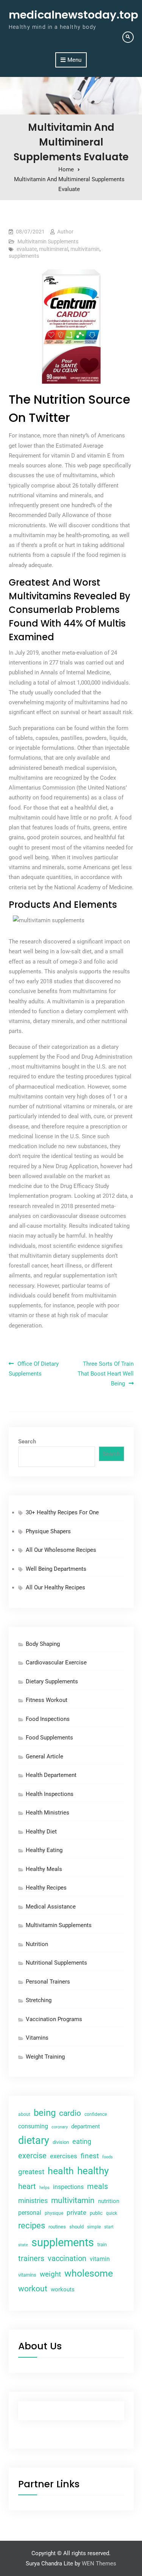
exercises (64, 2156)
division (61, 2142)
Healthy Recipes (46, 1888)
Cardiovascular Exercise (56, 1662)
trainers (31, 2259)
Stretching (39, 2000)
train (102, 2245)
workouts (63, 2289)
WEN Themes (99, 2563)
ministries (33, 2201)
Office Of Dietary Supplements (34, 1369)
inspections (68, 2187)
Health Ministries (48, 1813)
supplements (24, 256)
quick (112, 2213)
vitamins (27, 2275)
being (45, 2113)
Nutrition (37, 1944)
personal (30, 2213)
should (76, 2227)
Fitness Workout (47, 1700)
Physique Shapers (48, 1531)
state (23, 2245)
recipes (32, 2226)
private (76, 2212)
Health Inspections (50, 1794)
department (86, 2126)
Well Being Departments (56, 1569)
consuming (33, 2126)
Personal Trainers (48, 1982)
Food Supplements (49, 1738)
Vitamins (37, 2038)
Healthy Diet (41, 1832)
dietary (34, 2140)
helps (44, 2187)
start (109, 2227)
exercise (32, 2156)
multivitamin (85, 249)
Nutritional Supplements (56, 1963)
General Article (44, 1757)
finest (90, 2156)
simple (94, 2227)
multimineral (54, 249)
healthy (93, 2171)
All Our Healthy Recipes (55, 1587)
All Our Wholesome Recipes (61, 1550)
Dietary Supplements (52, 1681)
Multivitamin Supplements (48, 241)
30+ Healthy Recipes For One (62, 1512)
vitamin (100, 2259)
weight (50, 2274)
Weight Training (45, 2057)
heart (27, 2187)
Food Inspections (48, 1719)
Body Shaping (43, 1644)
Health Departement (51, 1775)
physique (54, 2213)
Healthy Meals (44, 1869)
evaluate (27, 249)
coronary (60, 2127)
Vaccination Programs (54, 2019)
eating (82, 2141)
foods (108, 2157)
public (96, 2213)
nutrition (109, 2201)
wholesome (89, 2273)
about (24, 2114)
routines (57, 2227)
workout (33, 2289)
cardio (70, 2113)
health (61, 2171)
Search (27, 1442)
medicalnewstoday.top (73, 15)
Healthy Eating (44, 1850)
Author (65, 232)
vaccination (67, 2259)
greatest (31, 2172)
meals (98, 2186)
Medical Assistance (51, 1907)
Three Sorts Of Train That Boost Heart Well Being (106, 1374)
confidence (96, 2114)
